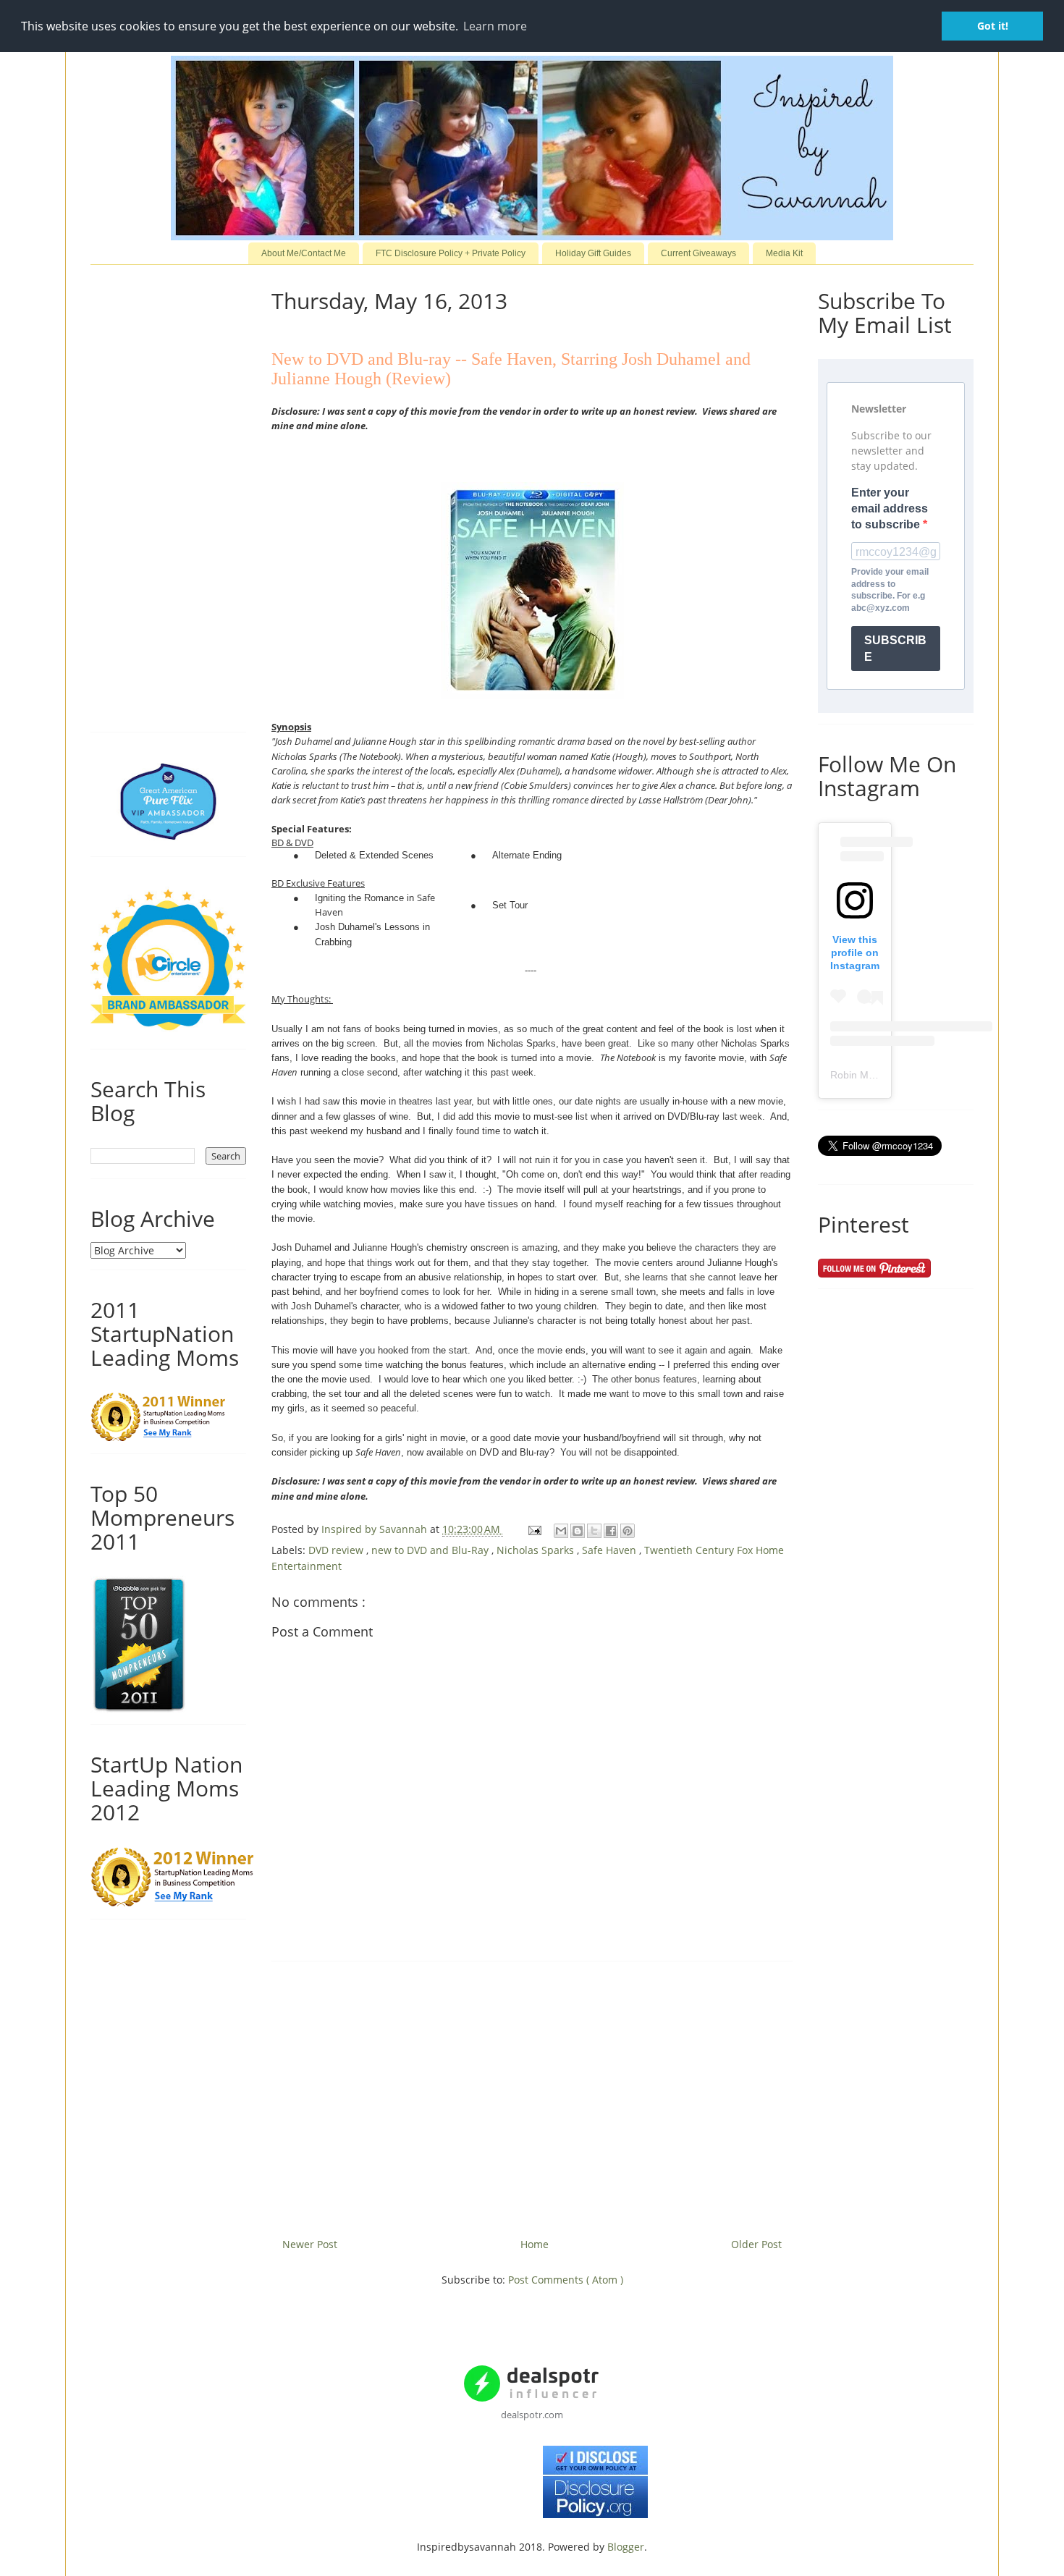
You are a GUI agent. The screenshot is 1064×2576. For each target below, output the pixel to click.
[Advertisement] (532, 2094)
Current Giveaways (698, 253)
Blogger (626, 2547)
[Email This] (561, 1531)
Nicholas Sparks (537, 1550)
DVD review (337, 1550)
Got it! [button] (993, 26)
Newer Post (310, 2244)
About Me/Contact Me (304, 253)
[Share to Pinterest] (628, 1531)
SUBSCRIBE (895, 649)
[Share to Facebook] (611, 1531)
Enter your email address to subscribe (890, 509)
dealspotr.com (532, 2415)
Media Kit (784, 253)
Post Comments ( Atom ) (566, 2280)
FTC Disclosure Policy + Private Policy (451, 253)
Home (535, 2244)
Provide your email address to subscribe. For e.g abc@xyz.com (890, 590)
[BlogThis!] (578, 1531)
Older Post (756, 2244)
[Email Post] (534, 1529)
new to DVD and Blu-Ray (431, 1550)
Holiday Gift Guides (593, 253)
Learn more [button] (495, 26)
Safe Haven (611, 1550)
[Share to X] (594, 1531)
